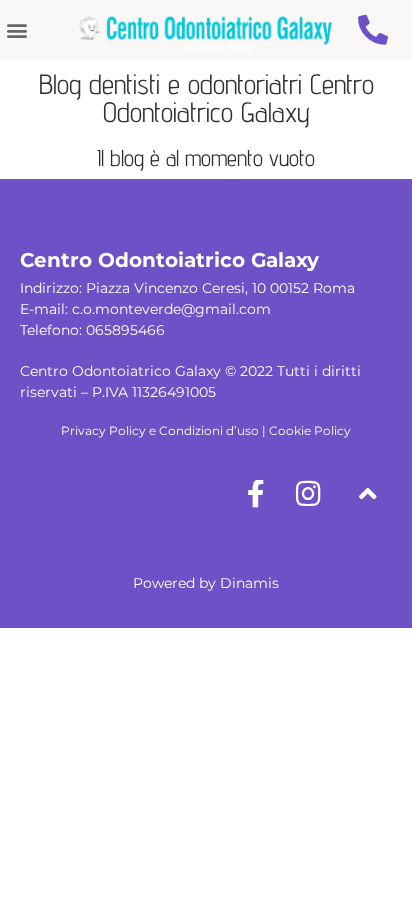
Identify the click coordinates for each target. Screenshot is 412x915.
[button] (16, 30)
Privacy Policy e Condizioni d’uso (160, 430)
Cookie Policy (310, 430)
